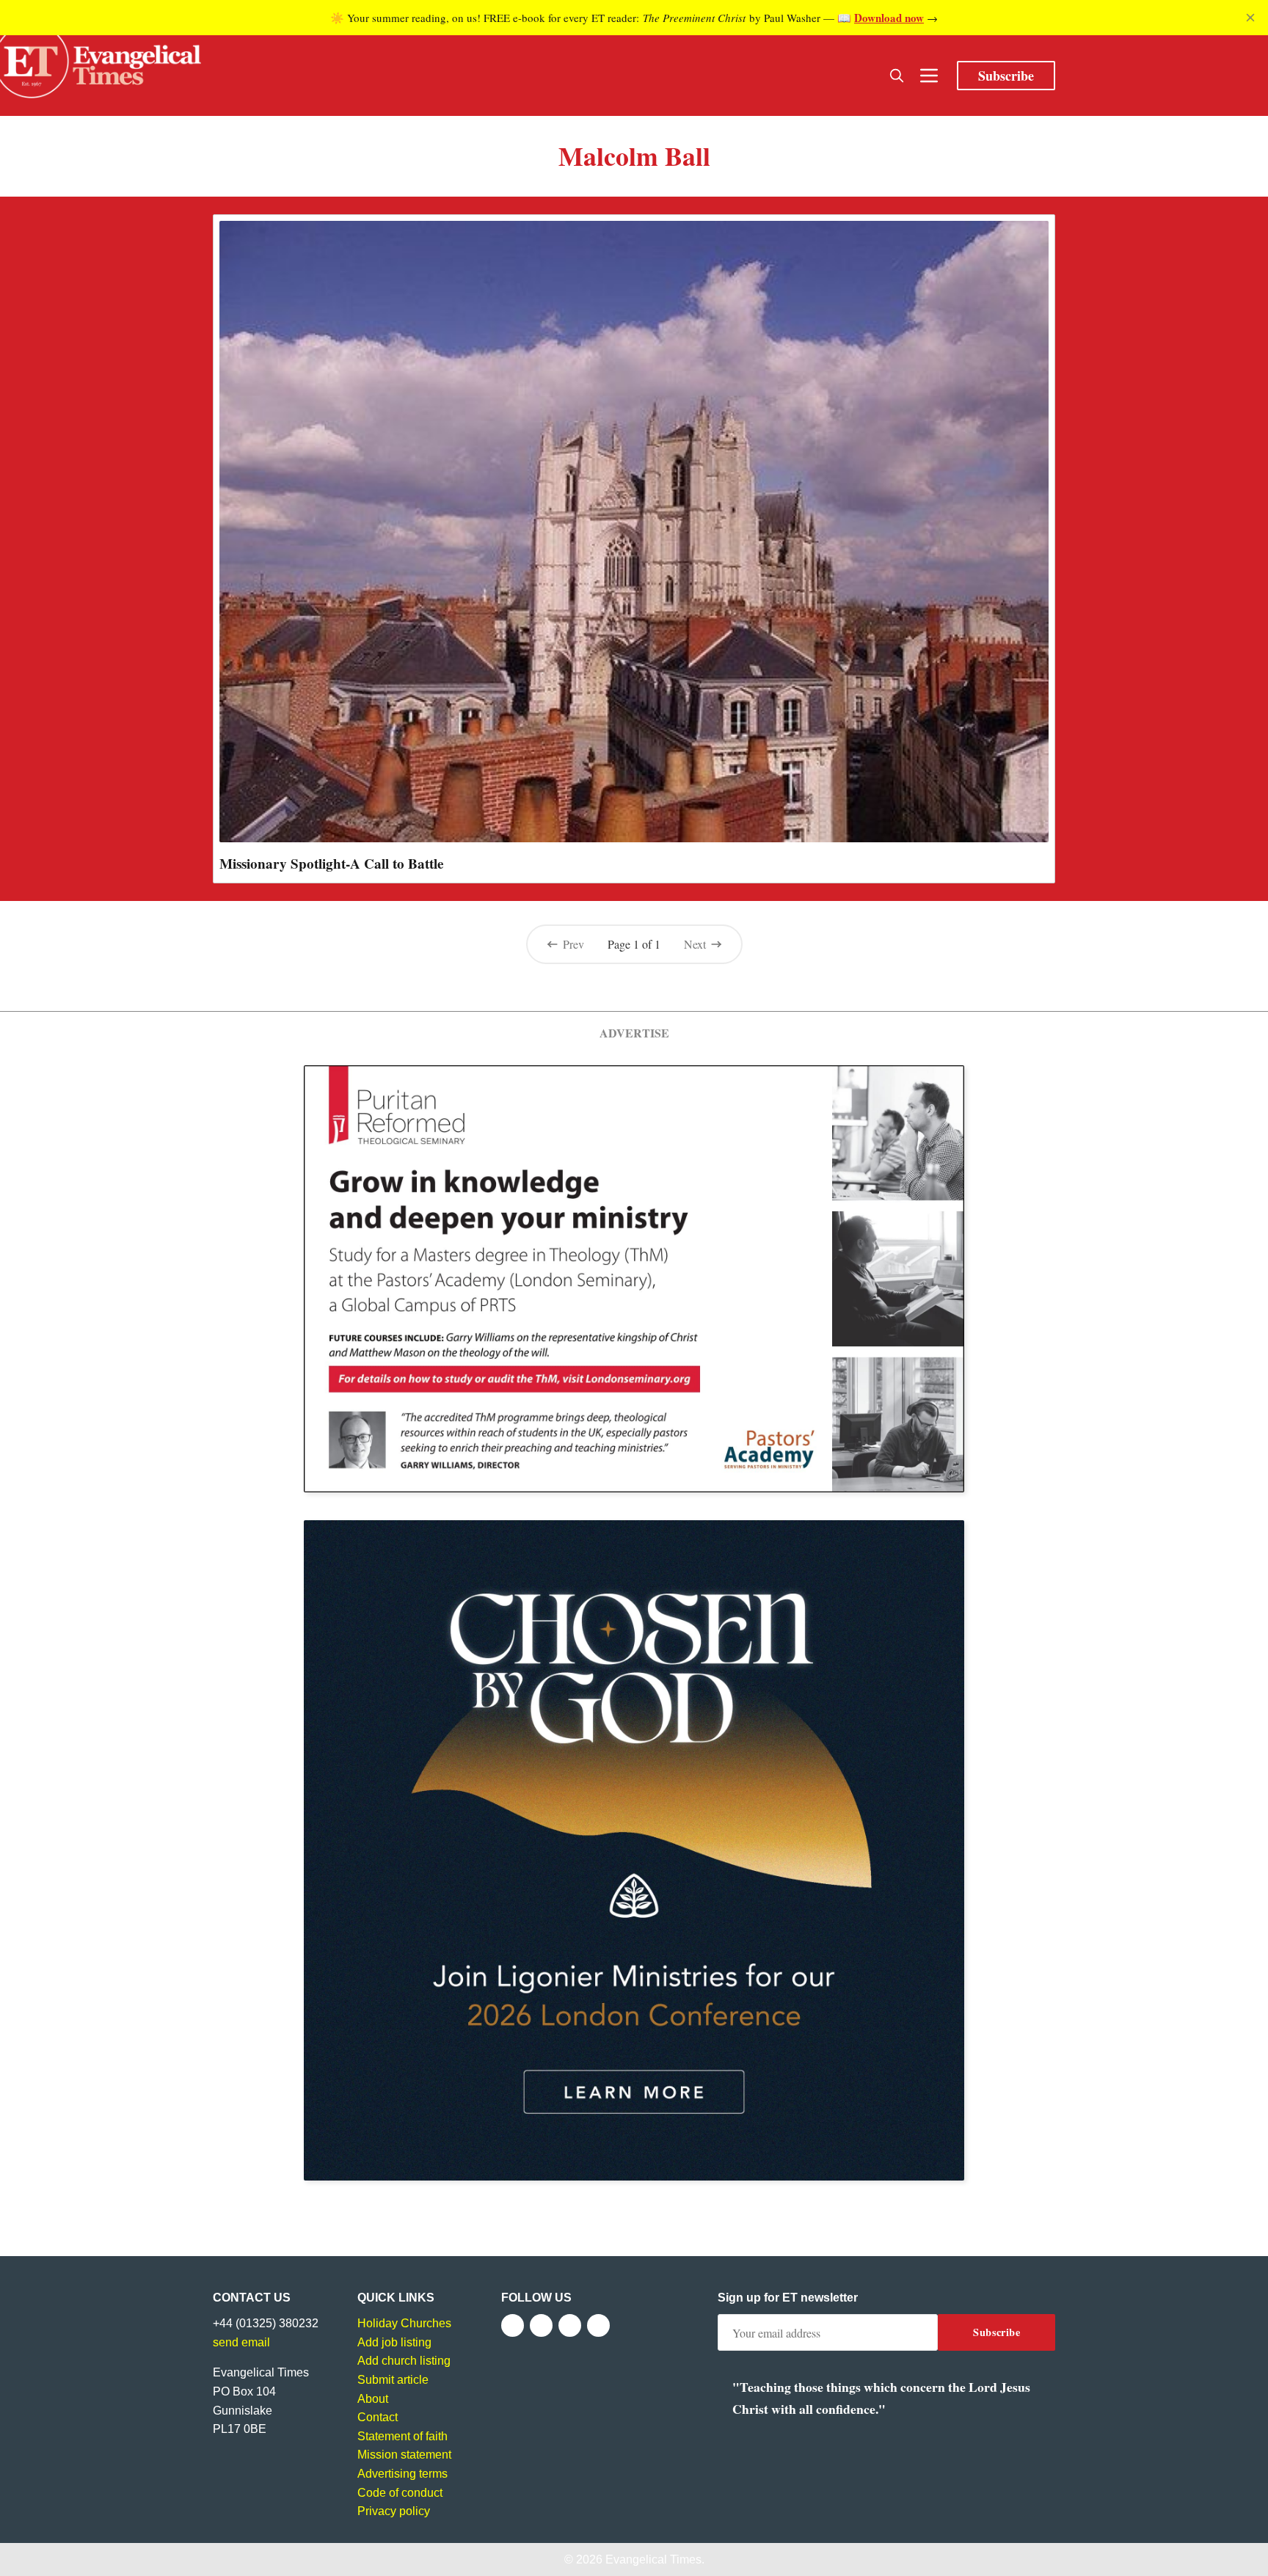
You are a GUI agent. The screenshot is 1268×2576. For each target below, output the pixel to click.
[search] (897, 76)
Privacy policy (394, 2511)
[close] (1250, 18)
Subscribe (1006, 76)
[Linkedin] (598, 2325)
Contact (378, 2417)
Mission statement (404, 2455)
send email (241, 2342)
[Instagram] (570, 2325)
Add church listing (404, 2361)
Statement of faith (402, 2436)
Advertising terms (402, 2474)
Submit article (393, 2380)
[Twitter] (541, 2325)
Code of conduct (400, 2493)
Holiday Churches (404, 2323)
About (373, 2399)
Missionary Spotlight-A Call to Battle (332, 864)
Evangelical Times (653, 2559)
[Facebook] (513, 2325)
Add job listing (394, 2342)
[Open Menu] (929, 76)
